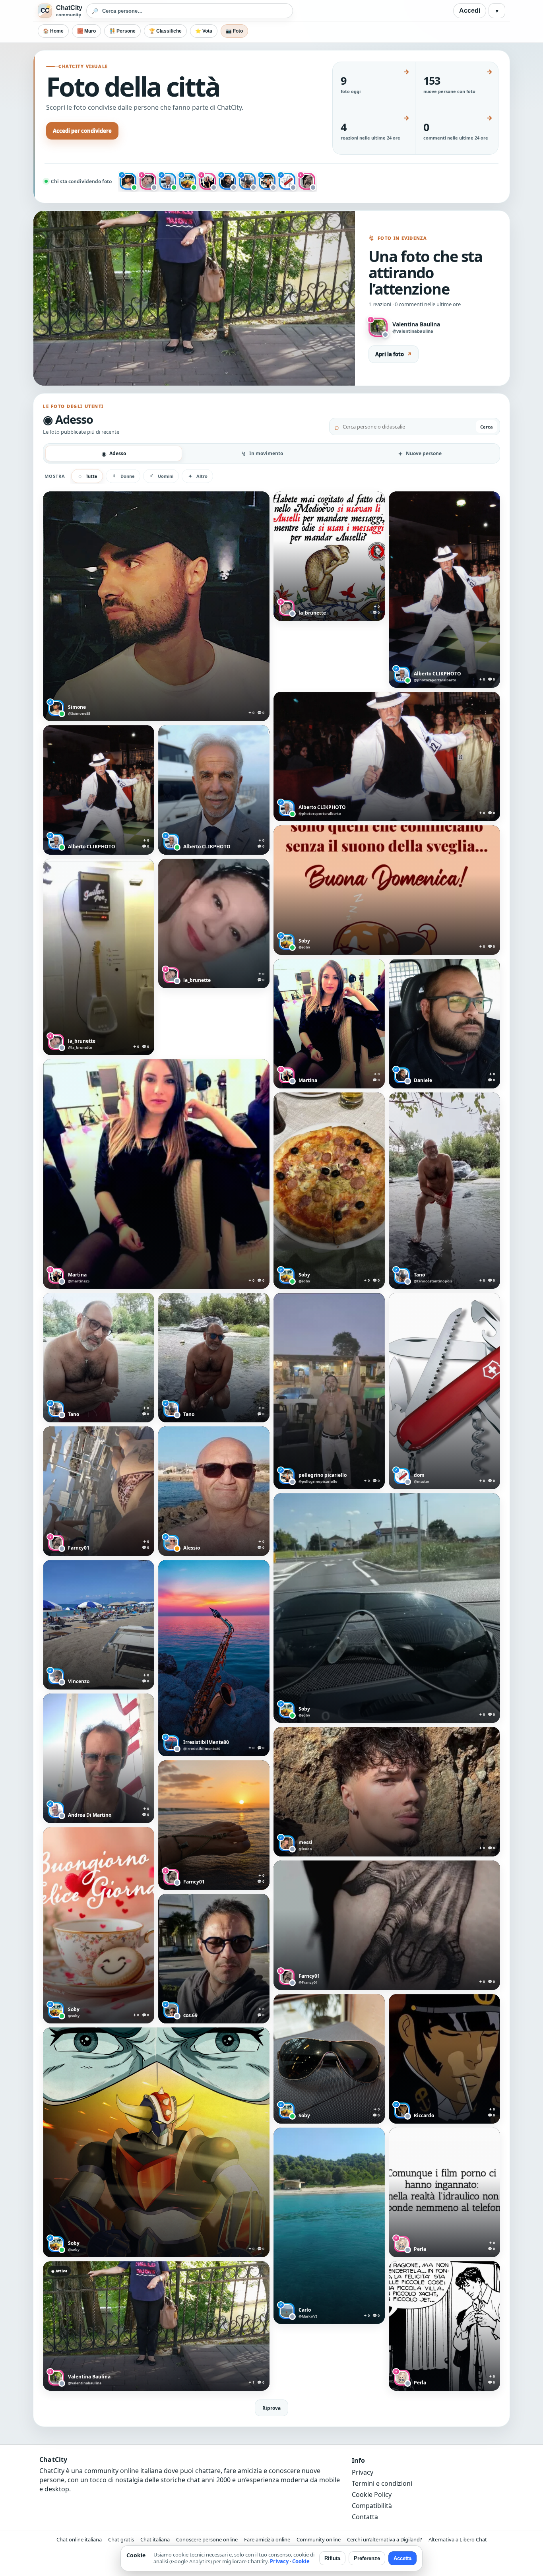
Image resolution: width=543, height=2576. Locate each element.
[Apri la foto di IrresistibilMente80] (214, 1658)
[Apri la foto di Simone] (156, 606)
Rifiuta (332, 2558)
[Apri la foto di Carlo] (329, 2226)
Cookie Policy (372, 2495)
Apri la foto (394, 354)
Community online (319, 2539)
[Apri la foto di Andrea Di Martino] (99, 1758)
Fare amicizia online (267, 2539)
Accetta (402, 2558)
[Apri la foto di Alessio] (214, 1491)
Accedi (470, 11)
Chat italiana (155, 2539)
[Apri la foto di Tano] (444, 1191)
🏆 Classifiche (165, 31)
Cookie (301, 2561)
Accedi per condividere (82, 131)
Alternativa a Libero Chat (458, 2539)
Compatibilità (372, 2506)
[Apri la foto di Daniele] (444, 1024)
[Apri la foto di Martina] (329, 1024)
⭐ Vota (204, 31)
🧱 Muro (86, 31)
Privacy (363, 2472)
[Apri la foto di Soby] (387, 890)
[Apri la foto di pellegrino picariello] (329, 1391)
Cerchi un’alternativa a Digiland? (385, 2539)
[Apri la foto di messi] (387, 1792)
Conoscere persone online (207, 2539)
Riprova (271, 2408)
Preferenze (367, 2558)
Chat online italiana (79, 2539)
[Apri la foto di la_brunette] (329, 556)
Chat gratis (121, 2539)
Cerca (487, 427)
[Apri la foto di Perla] (444, 2192)
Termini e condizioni (382, 2483)
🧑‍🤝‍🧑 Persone (122, 31)
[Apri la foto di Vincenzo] (99, 1625)
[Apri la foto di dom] (444, 1391)
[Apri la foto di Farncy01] (99, 1491)
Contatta (365, 2517)
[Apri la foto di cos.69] (214, 1959)
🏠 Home (53, 31)
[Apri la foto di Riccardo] (444, 2059)
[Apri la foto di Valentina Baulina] (156, 2326)
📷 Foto (234, 31)
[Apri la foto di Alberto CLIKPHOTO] (444, 590)
